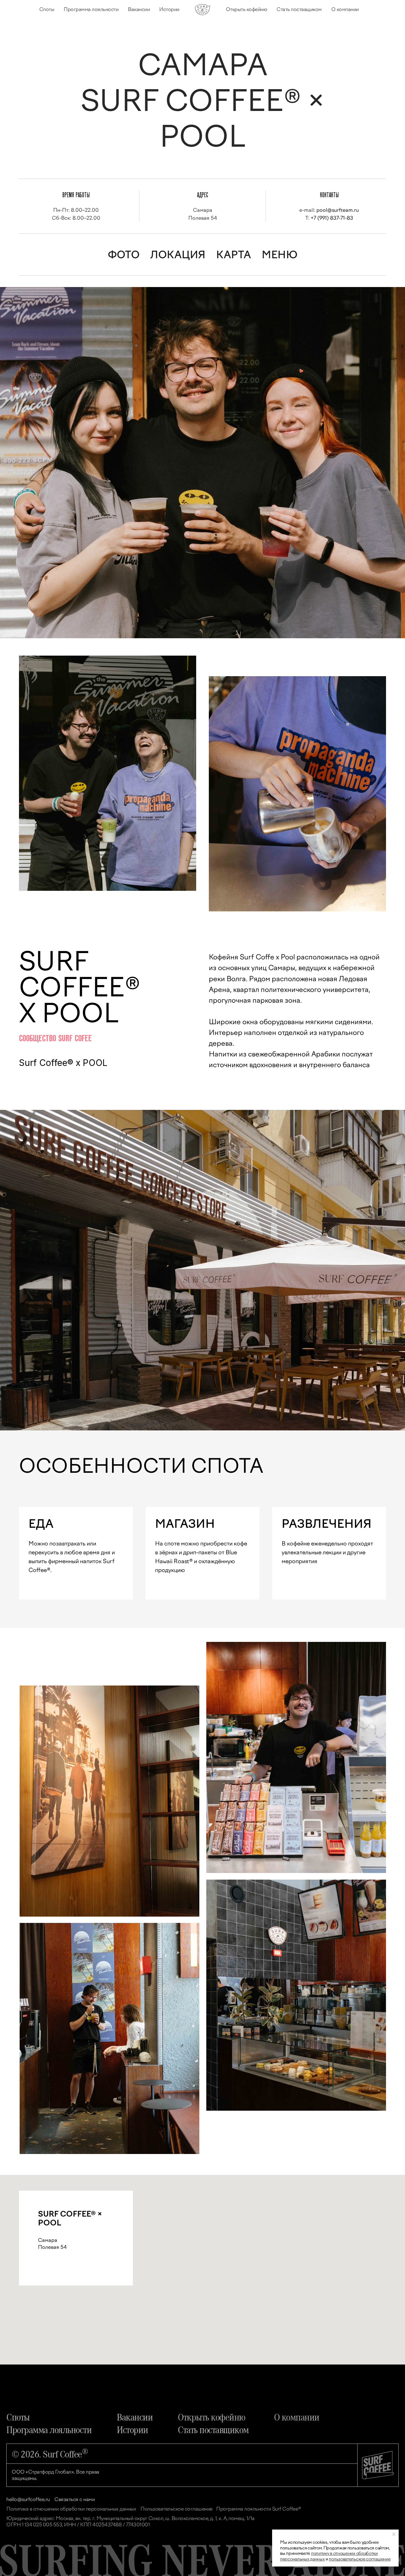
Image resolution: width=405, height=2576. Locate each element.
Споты (47, 9)
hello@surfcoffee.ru (28, 2499)
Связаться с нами (75, 2499)
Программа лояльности (91, 9)
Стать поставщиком (299, 9)
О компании (345, 9)
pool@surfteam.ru (338, 210)
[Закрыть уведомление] (394, 2534)
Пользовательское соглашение (177, 2509)
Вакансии (139, 9)
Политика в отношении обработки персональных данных (71, 2509)
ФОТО (124, 255)
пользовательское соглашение (360, 2559)
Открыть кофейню (247, 9)
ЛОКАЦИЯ (178, 255)
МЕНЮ (280, 255)
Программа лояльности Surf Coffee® (259, 2509)
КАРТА (234, 255)
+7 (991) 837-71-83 (332, 218)
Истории (169, 9)
